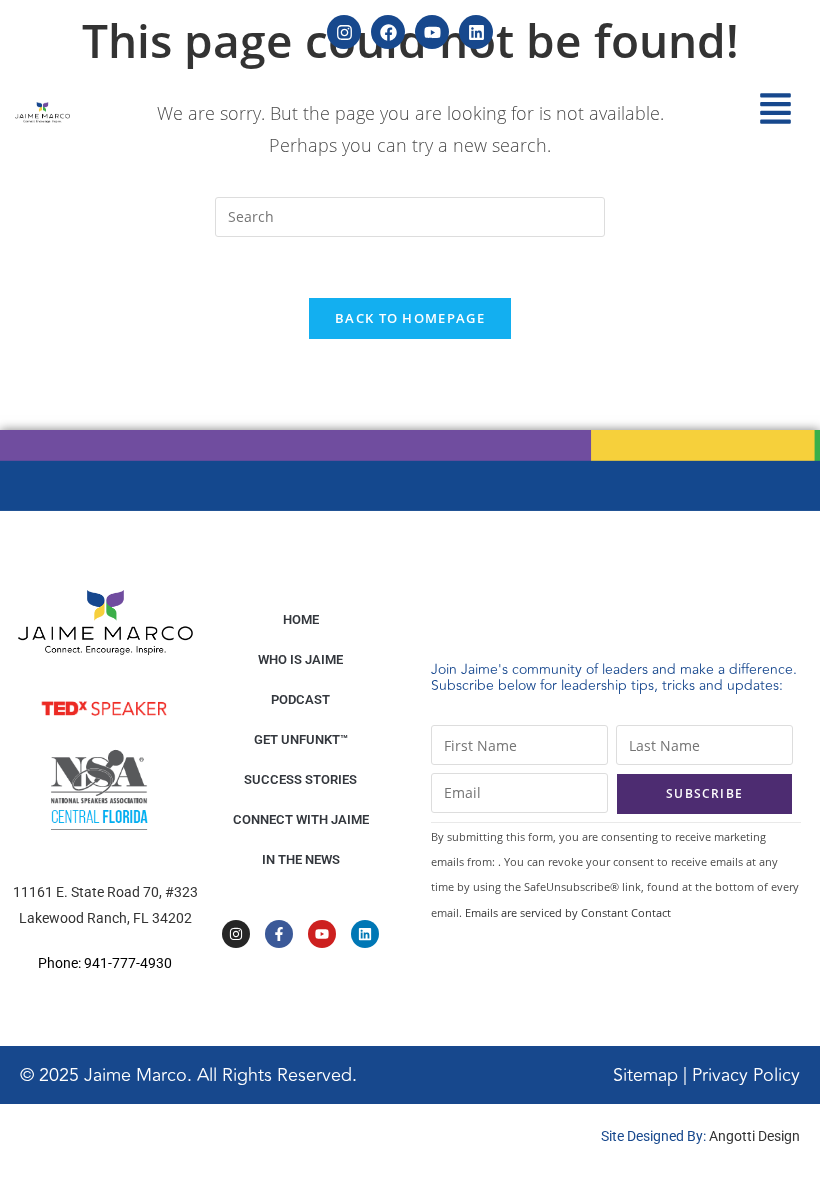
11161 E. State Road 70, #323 (105, 892)
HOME (301, 619)
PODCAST (300, 699)
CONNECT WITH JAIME (301, 819)
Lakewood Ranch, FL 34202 (105, 918)
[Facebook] (388, 32)
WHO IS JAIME (300, 659)
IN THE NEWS (301, 859)
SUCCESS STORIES (300, 779)
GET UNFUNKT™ (301, 739)
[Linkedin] (476, 32)
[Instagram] (344, 32)
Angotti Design (754, 1136)
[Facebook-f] (279, 934)
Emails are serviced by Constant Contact (568, 912)
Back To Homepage (410, 318)
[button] (776, 111)
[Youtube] (432, 32)
